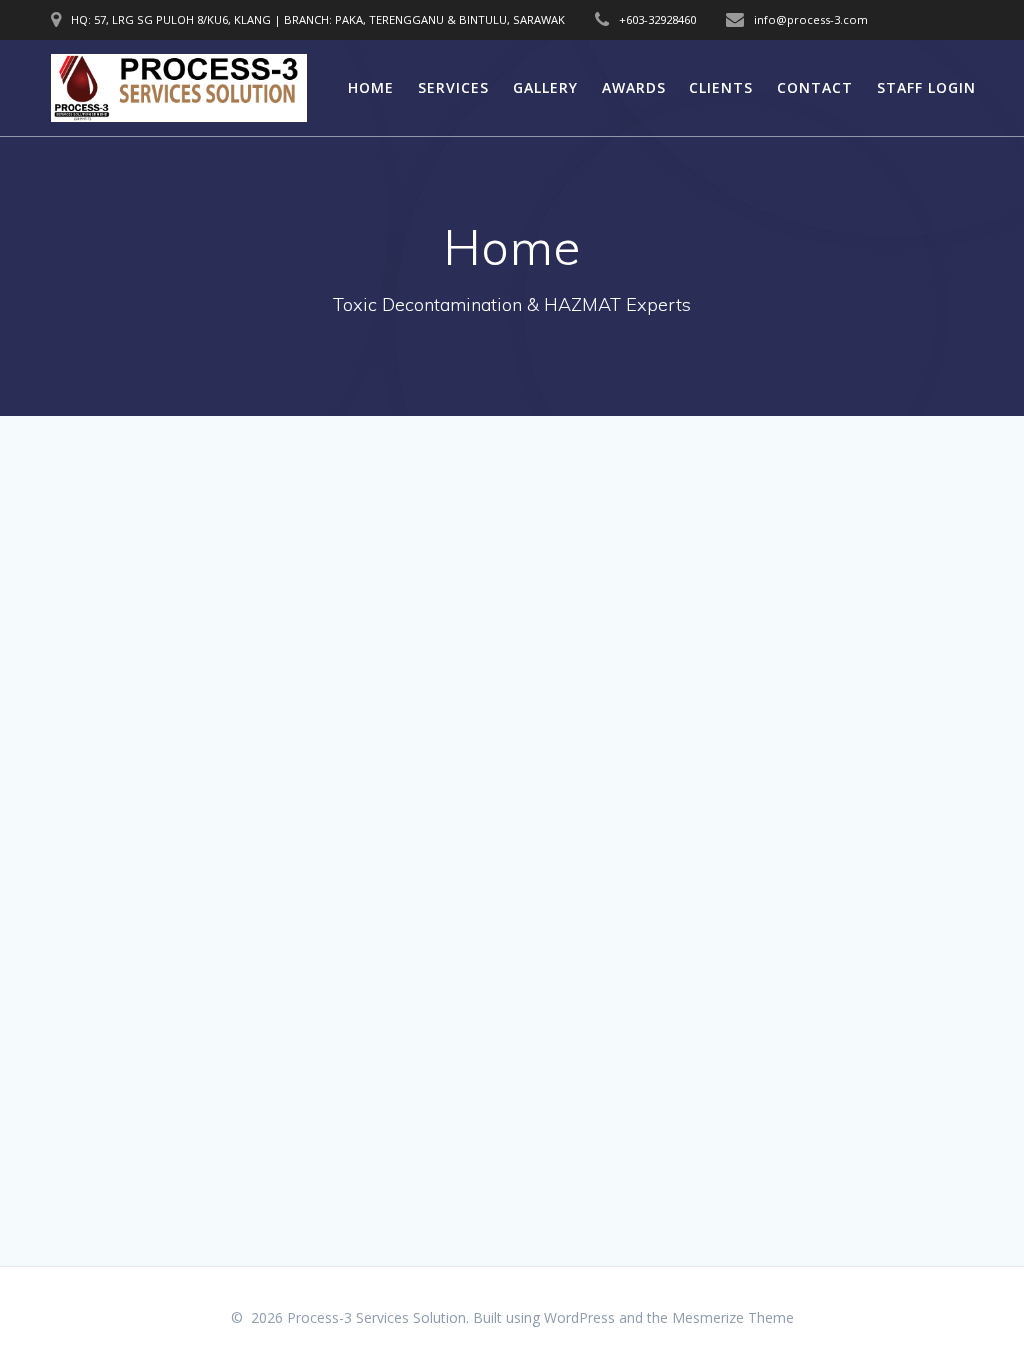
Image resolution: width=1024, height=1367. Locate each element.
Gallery (545, 87)
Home (371, 87)
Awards (634, 87)
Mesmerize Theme (733, 1317)
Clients (721, 87)
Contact (815, 87)
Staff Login (926, 87)
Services (453, 87)
